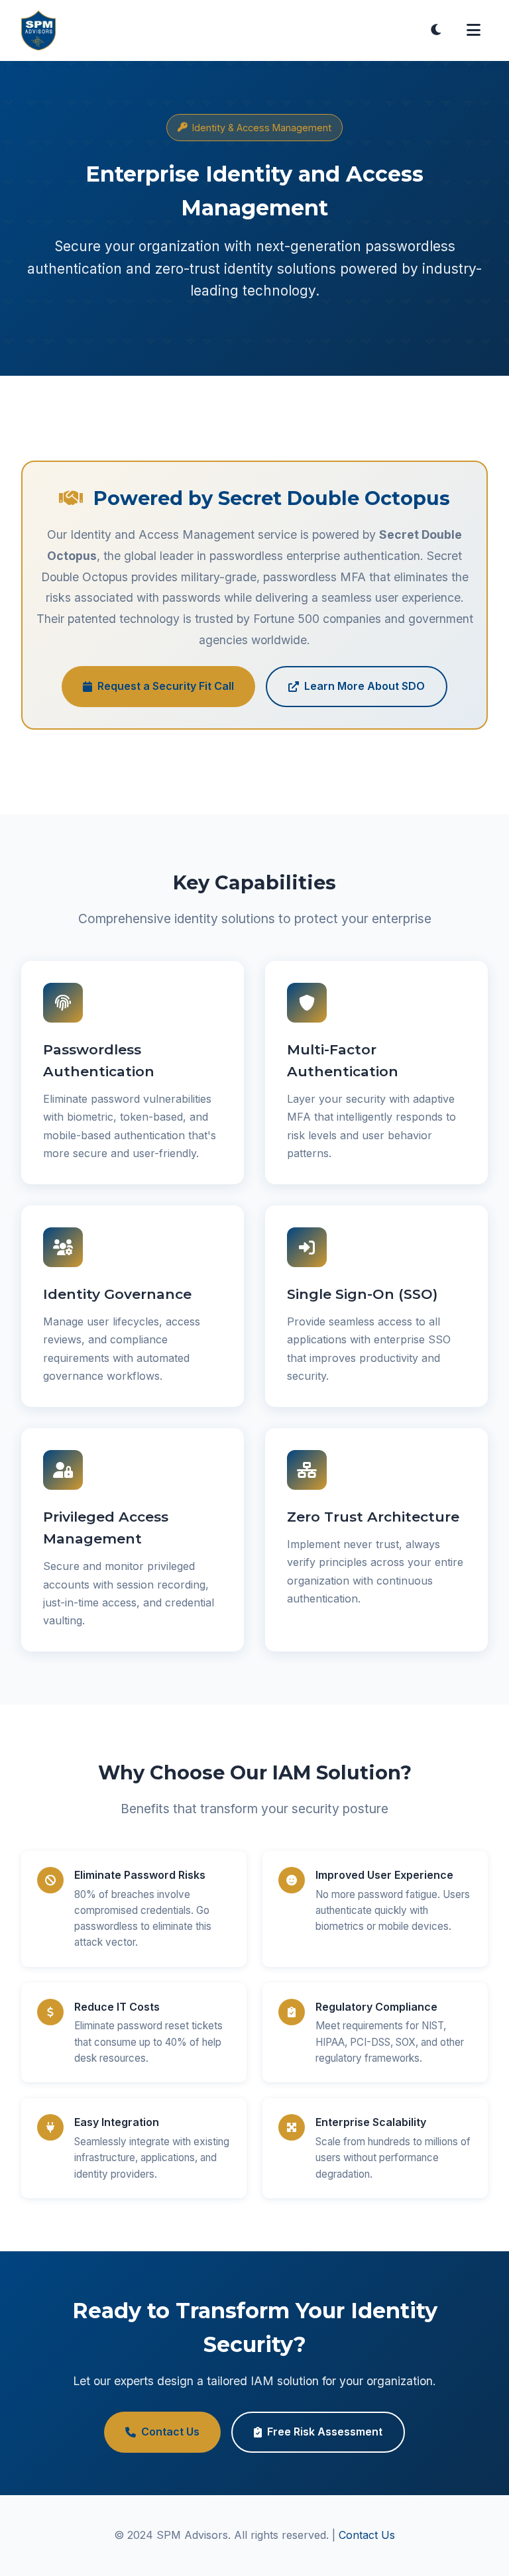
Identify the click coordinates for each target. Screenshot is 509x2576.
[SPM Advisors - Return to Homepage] (38, 30)
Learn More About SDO (365, 686)
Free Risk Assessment (325, 2432)
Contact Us (170, 2432)
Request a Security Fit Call (166, 686)
